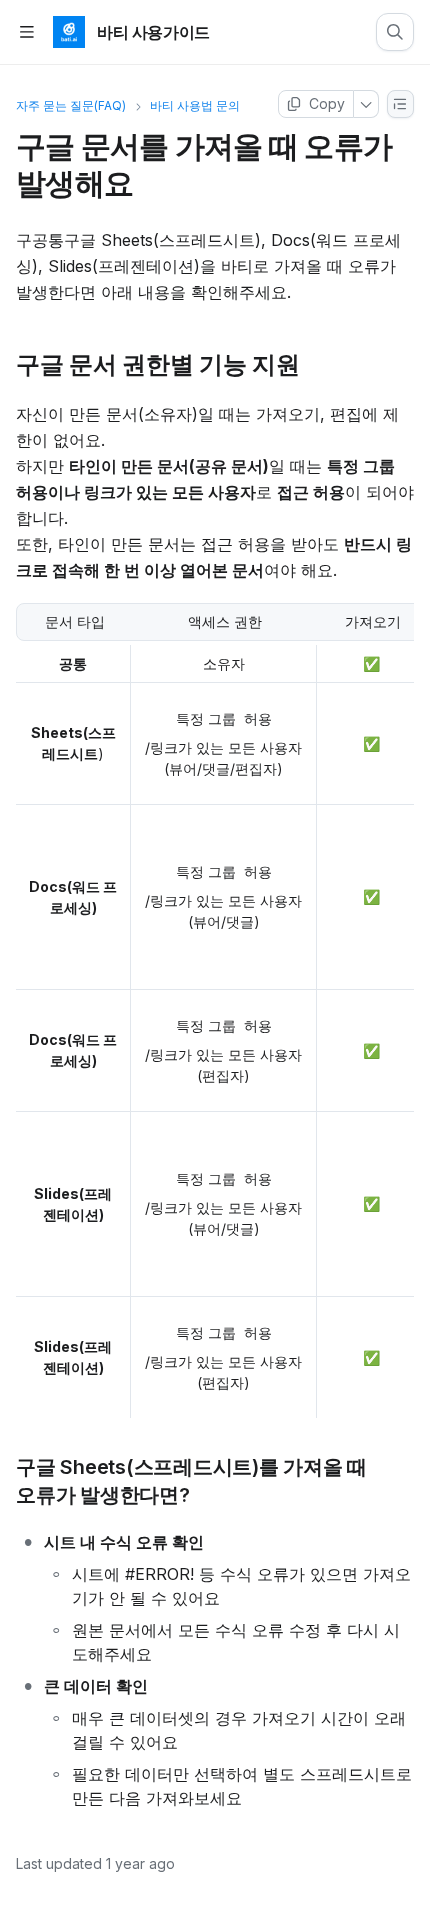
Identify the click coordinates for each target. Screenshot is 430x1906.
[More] (366, 104)
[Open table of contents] (26, 32)
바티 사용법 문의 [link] (195, 105)
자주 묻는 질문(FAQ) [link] (71, 105)
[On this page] (401, 104)
